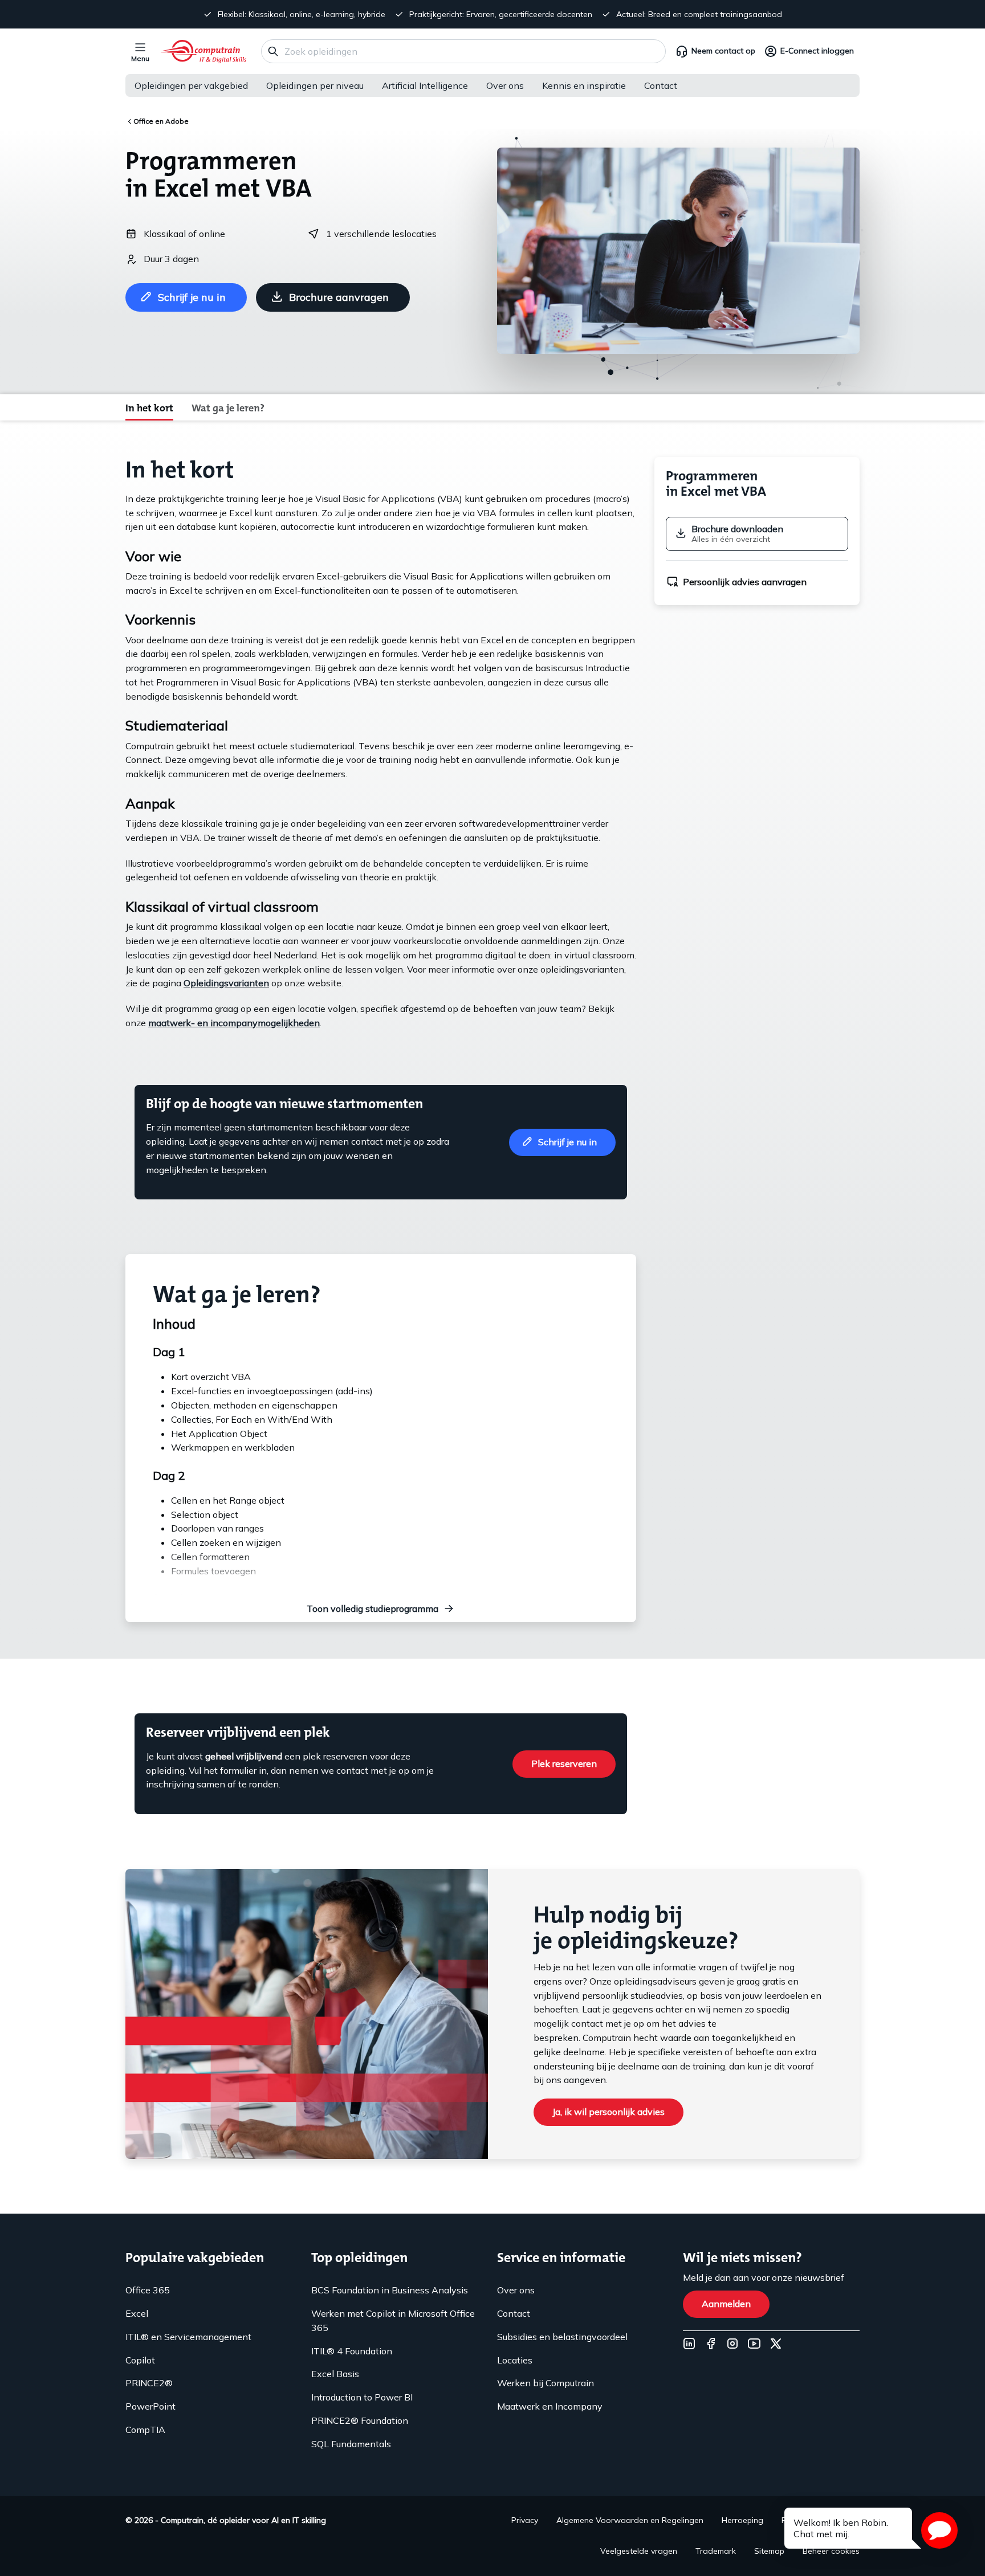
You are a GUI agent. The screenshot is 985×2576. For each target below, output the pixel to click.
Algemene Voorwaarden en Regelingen (630, 2520)
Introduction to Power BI (362, 2397)
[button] (939, 2530)
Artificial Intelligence (425, 85)
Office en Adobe (161, 121)
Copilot (140, 2360)
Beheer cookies (831, 2551)
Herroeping (742, 2520)
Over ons (505, 85)
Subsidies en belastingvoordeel (562, 2337)
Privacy (525, 2520)
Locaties (515, 2360)
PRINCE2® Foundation (360, 2420)
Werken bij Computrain (546, 2383)
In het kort (149, 408)
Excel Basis (335, 2374)
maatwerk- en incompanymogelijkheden (234, 1023)
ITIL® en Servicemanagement (188, 2337)
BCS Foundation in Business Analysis (390, 2290)
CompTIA (145, 2430)
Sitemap (769, 2551)
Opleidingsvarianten (226, 983)
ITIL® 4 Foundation (352, 2351)
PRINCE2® (149, 2383)
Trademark (716, 2551)
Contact (661, 85)
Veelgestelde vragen (639, 2551)
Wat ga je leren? (228, 408)
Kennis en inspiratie (584, 85)
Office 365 (148, 2290)
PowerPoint (150, 2406)
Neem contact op (723, 51)
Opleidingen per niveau (315, 85)
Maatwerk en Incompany (550, 2406)
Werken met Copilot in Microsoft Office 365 (393, 2320)
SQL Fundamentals (351, 2444)
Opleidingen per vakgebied (191, 85)
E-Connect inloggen (817, 51)
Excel (137, 2313)
